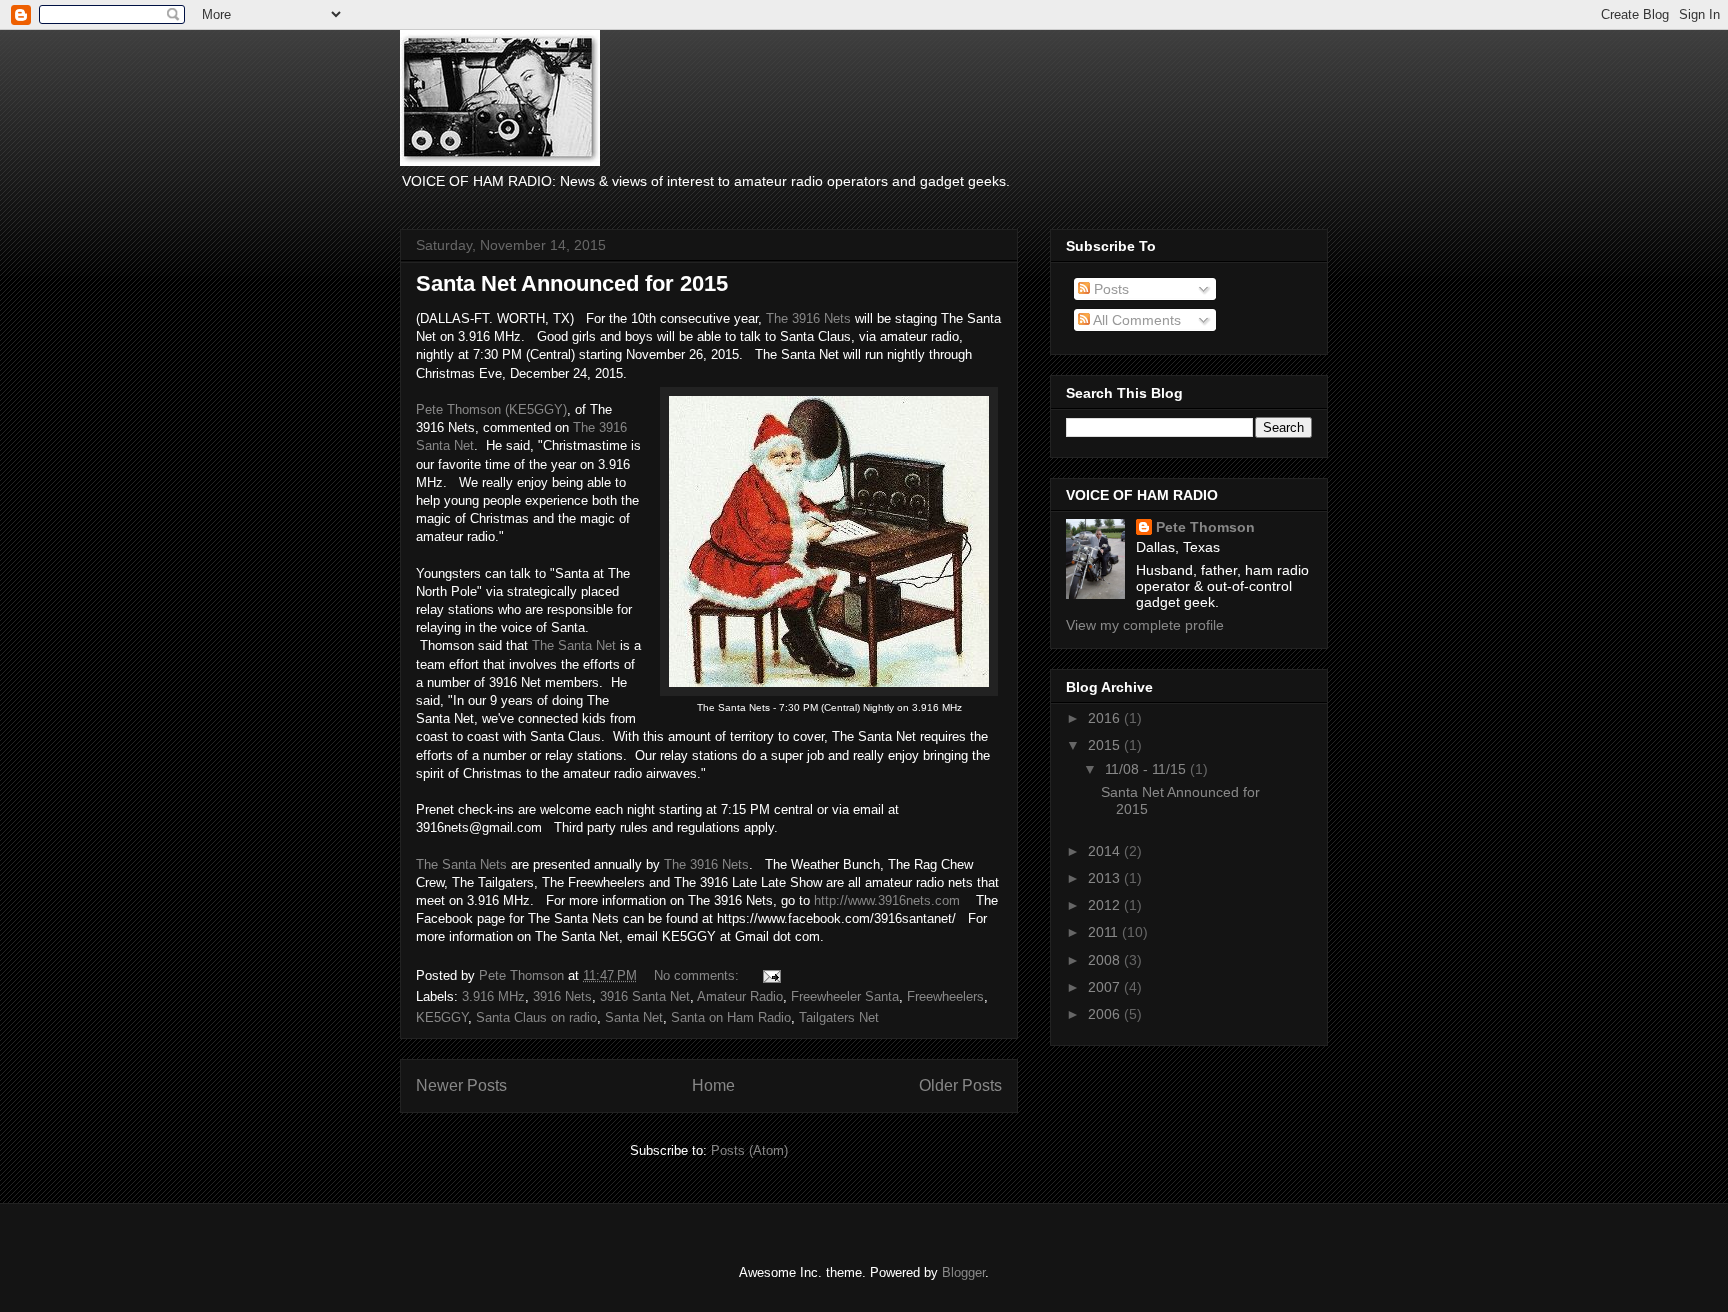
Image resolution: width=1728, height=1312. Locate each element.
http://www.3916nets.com (885, 900)
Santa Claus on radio (536, 1017)
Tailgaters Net (839, 1017)
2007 (1106, 987)
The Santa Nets (461, 864)
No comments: (698, 975)
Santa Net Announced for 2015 (572, 283)
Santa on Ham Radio (731, 1017)
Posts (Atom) (749, 1150)
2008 (1106, 960)
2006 (1106, 1014)
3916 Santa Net (645, 996)
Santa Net (634, 1017)
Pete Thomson (1205, 527)
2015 (1106, 745)
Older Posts (960, 1085)
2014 (1106, 851)
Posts (1109, 289)
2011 (1105, 932)
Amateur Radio (740, 996)
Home (713, 1085)
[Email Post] (770, 975)
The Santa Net (574, 645)
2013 (1106, 878)
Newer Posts (461, 1085)
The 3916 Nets (808, 318)
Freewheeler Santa (845, 996)
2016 (1106, 718)
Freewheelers (945, 996)
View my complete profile (1145, 625)
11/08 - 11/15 (1147, 769)
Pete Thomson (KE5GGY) (491, 409)
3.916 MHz (493, 996)
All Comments (1135, 320)
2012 (1106, 905)
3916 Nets (562, 996)
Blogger (963, 1272)
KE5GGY (442, 1017)
